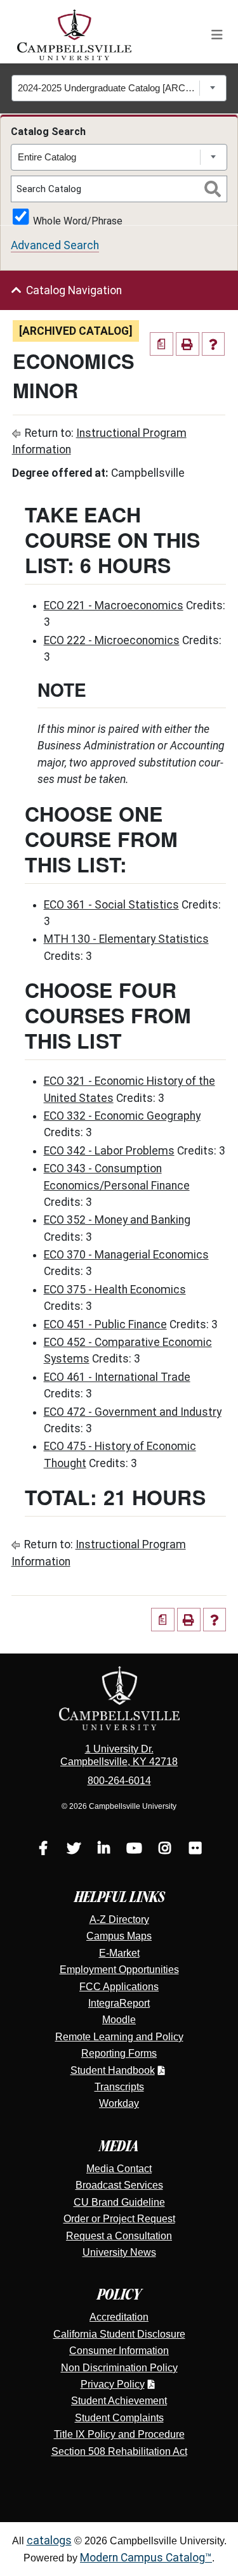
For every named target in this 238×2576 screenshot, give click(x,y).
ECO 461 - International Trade (117, 1377)
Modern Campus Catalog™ (146, 2558)
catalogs (49, 2540)
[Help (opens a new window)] (214, 344)
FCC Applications (119, 1987)
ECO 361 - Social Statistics (111, 905)
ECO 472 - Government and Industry (133, 1412)
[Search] (213, 189)
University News (119, 2252)
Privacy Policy (113, 2384)
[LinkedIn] (104, 1850)
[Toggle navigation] (217, 35)
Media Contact (119, 2169)
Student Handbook (113, 2070)
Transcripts (119, 2087)
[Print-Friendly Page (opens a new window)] (188, 344)
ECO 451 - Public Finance (105, 1324)
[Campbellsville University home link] (75, 35)
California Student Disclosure (119, 2334)
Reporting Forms (119, 2053)
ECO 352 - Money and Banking (117, 1220)
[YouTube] (135, 1850)
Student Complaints (119, 2418)
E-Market (119, 1953)
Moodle (119, 2020)
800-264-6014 (119, 1781)
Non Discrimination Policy (119, 2368)
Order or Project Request (119, 2219)
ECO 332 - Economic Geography (122, 1116)
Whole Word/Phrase (78, 220)
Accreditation (119, 2317)
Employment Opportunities (119, 1970)
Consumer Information (119, 2351)
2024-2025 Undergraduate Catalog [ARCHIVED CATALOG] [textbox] (109, 88)
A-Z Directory (119, 1919)
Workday (119, 2103)
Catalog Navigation (74, 290)
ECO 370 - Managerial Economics (126, 1255)
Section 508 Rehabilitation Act (119, 2451)
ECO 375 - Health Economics (115, 1290)
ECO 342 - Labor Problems (109, 1151)
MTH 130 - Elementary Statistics (126, 939)
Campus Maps (119, 1936)
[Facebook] (43, 1850)
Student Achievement (119, 2401)
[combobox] (119, 88)
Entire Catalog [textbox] (47, 157)
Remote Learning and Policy (119, 2037)
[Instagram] (165, 1850)
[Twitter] (74, 1850)
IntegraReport (119, 2003)
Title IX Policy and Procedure (119, 2434)
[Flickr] (195, 1850)
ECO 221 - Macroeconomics (114, 605)
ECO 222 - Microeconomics (112, 640)
